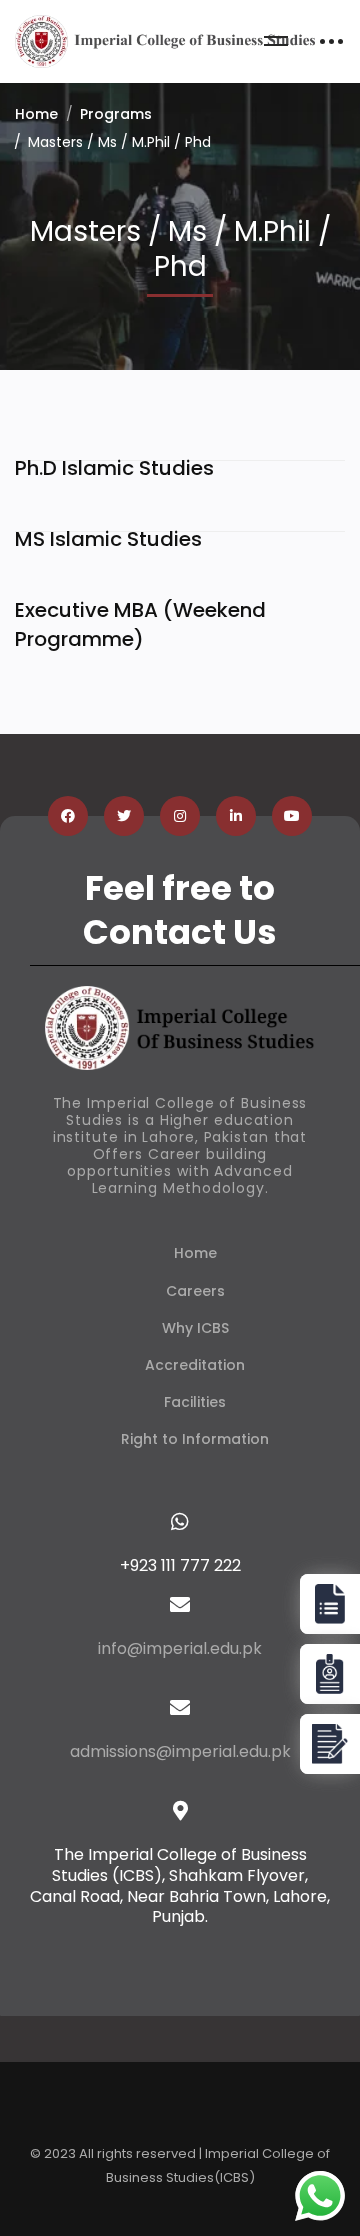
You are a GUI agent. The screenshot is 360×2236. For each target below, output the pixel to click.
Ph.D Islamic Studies (114, 468)
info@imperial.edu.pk (180, 1648)
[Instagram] (180, 816)
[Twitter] (124, 816)
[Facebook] (68, 816)
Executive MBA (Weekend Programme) (140, 624)
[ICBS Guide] (330, 1744)
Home (36, 114)
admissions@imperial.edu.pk (180, 1751)
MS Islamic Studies (108, 539)
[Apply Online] (330, 1604)
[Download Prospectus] (330, 1674)
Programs (116, 114)
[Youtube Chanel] (292, 816)
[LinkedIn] (236, 816)
